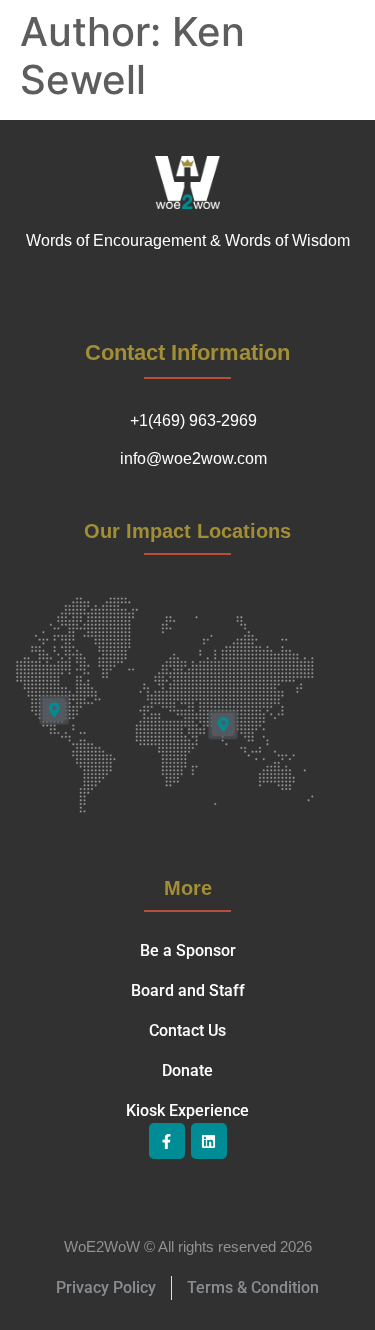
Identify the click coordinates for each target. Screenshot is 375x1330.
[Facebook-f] (167, 1141)
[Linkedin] (209, 1141)
